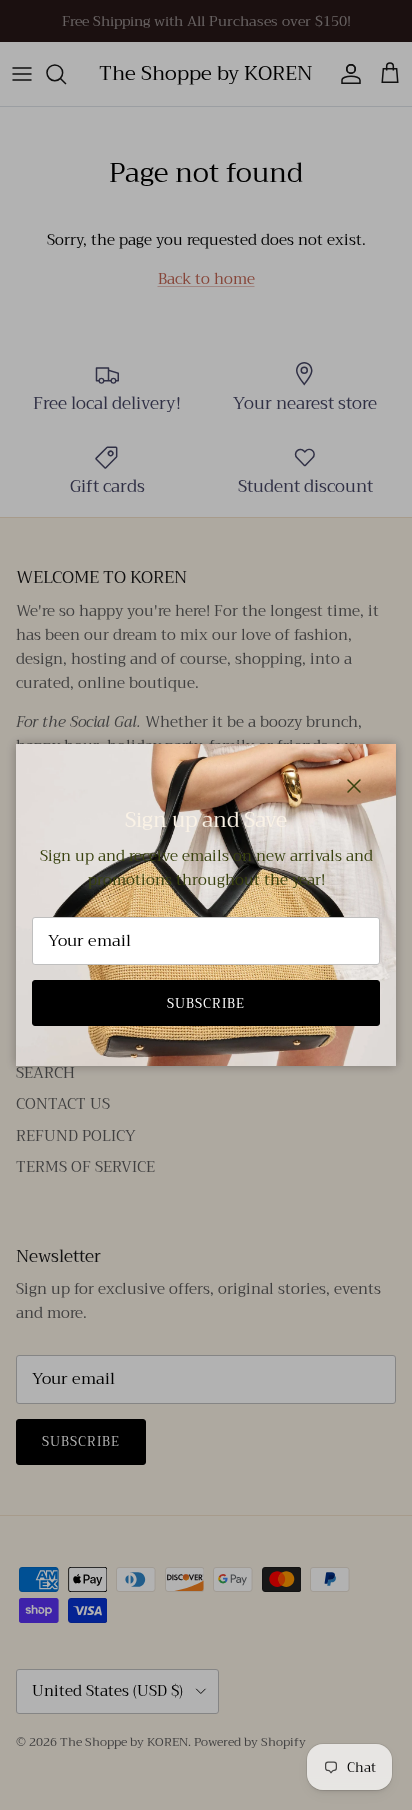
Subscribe (206, 1003)
